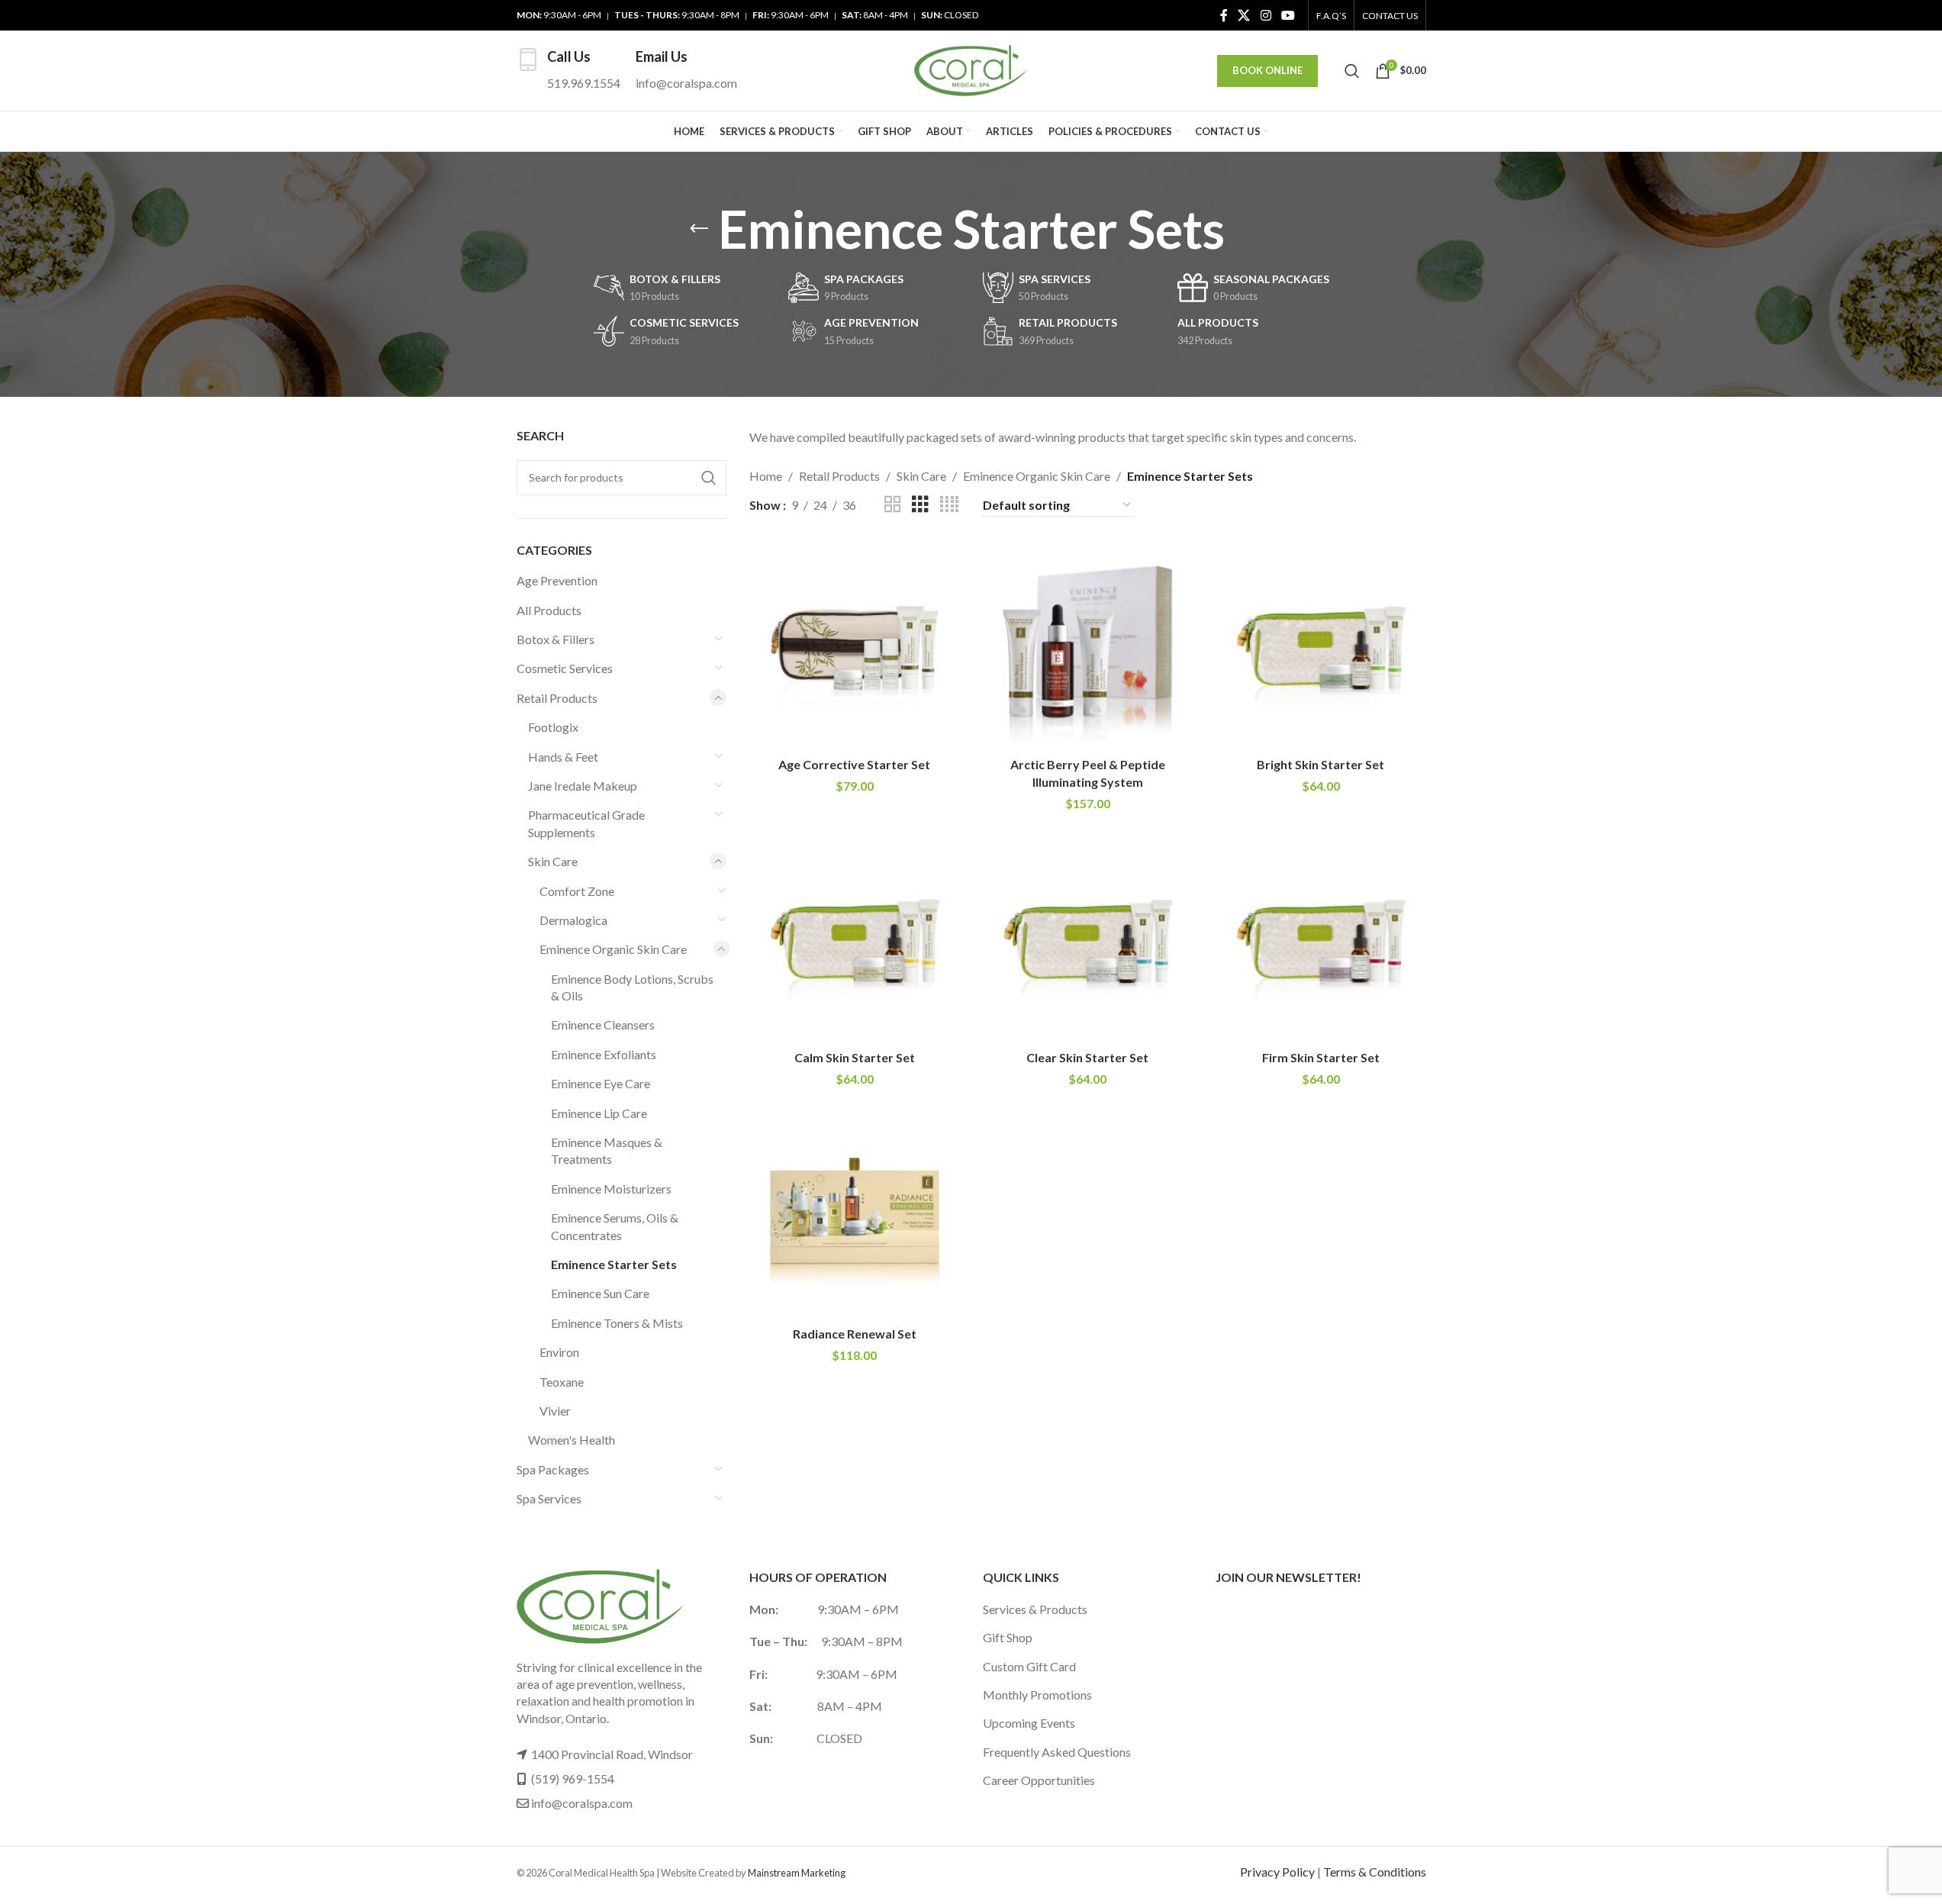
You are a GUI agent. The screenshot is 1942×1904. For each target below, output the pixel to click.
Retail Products (557, 698)
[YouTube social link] (1288, 15)
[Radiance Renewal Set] (855, 1213)
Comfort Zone (577, 891)
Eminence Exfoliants (604, 1054)
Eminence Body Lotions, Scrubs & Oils (632, 987)
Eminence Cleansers (603, 1024)
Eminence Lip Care (599, 1113)
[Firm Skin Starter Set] (1321, 938)
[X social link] (1244, 15)
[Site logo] (971, 69)
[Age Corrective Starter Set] (855, 645)
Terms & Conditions (1375, 1872)
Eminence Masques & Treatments (607, 1150)
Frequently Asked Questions (1057, 1752)
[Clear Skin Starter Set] (1088, 938)
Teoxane (562, 1382)
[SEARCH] (709, 478)
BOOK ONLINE (1267, 70)
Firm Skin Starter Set (1321, 1057)
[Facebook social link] (1224, 15)
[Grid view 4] (949, 505)
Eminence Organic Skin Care (613, 949)
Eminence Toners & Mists (617, 1323)
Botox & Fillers (556, 639)
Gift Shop (1008, 1637)
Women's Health (572, 1440)
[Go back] (699, 229)
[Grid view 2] (893, 505)
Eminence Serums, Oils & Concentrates (615, 1226)
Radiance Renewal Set (855, 1334)
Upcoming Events (1029, 1723)
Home (766, 476)
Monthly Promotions (1037, 1695)
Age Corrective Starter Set (854, 764)
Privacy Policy (1277, 1872)
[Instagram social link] (1266, 15)
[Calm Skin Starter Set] (855, 938)
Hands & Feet (563, 757)
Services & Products (1035, 1609)
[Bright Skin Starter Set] (1321, 645)
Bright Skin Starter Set (1320, 764)
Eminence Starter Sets (614, 1264)
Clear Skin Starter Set (1087, 1057)
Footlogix (553, 727)
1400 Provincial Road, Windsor (612, 1754)
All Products (549, 610)
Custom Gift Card (1029, 1666)
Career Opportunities (1039, 1780)
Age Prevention (557, 580)
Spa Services (549, 1498)
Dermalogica (573, 920)
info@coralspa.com (582, 1803)
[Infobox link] (568, 71)
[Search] (1352, 71)
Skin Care (553, 861)
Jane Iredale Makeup (583, 786)
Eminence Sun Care (600, 1293)
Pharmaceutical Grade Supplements (586, 823)
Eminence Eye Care (601, 1083)
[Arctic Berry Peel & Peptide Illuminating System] (1088, 645)
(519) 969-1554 (573, 1778)
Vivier (555, 1411)
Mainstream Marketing (797, 1873)
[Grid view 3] (920, 505)
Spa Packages (553, 1469)
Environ (559, 1352)
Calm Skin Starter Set (855, 1057)
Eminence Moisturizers (611, 1189)
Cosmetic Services (565, 668)
